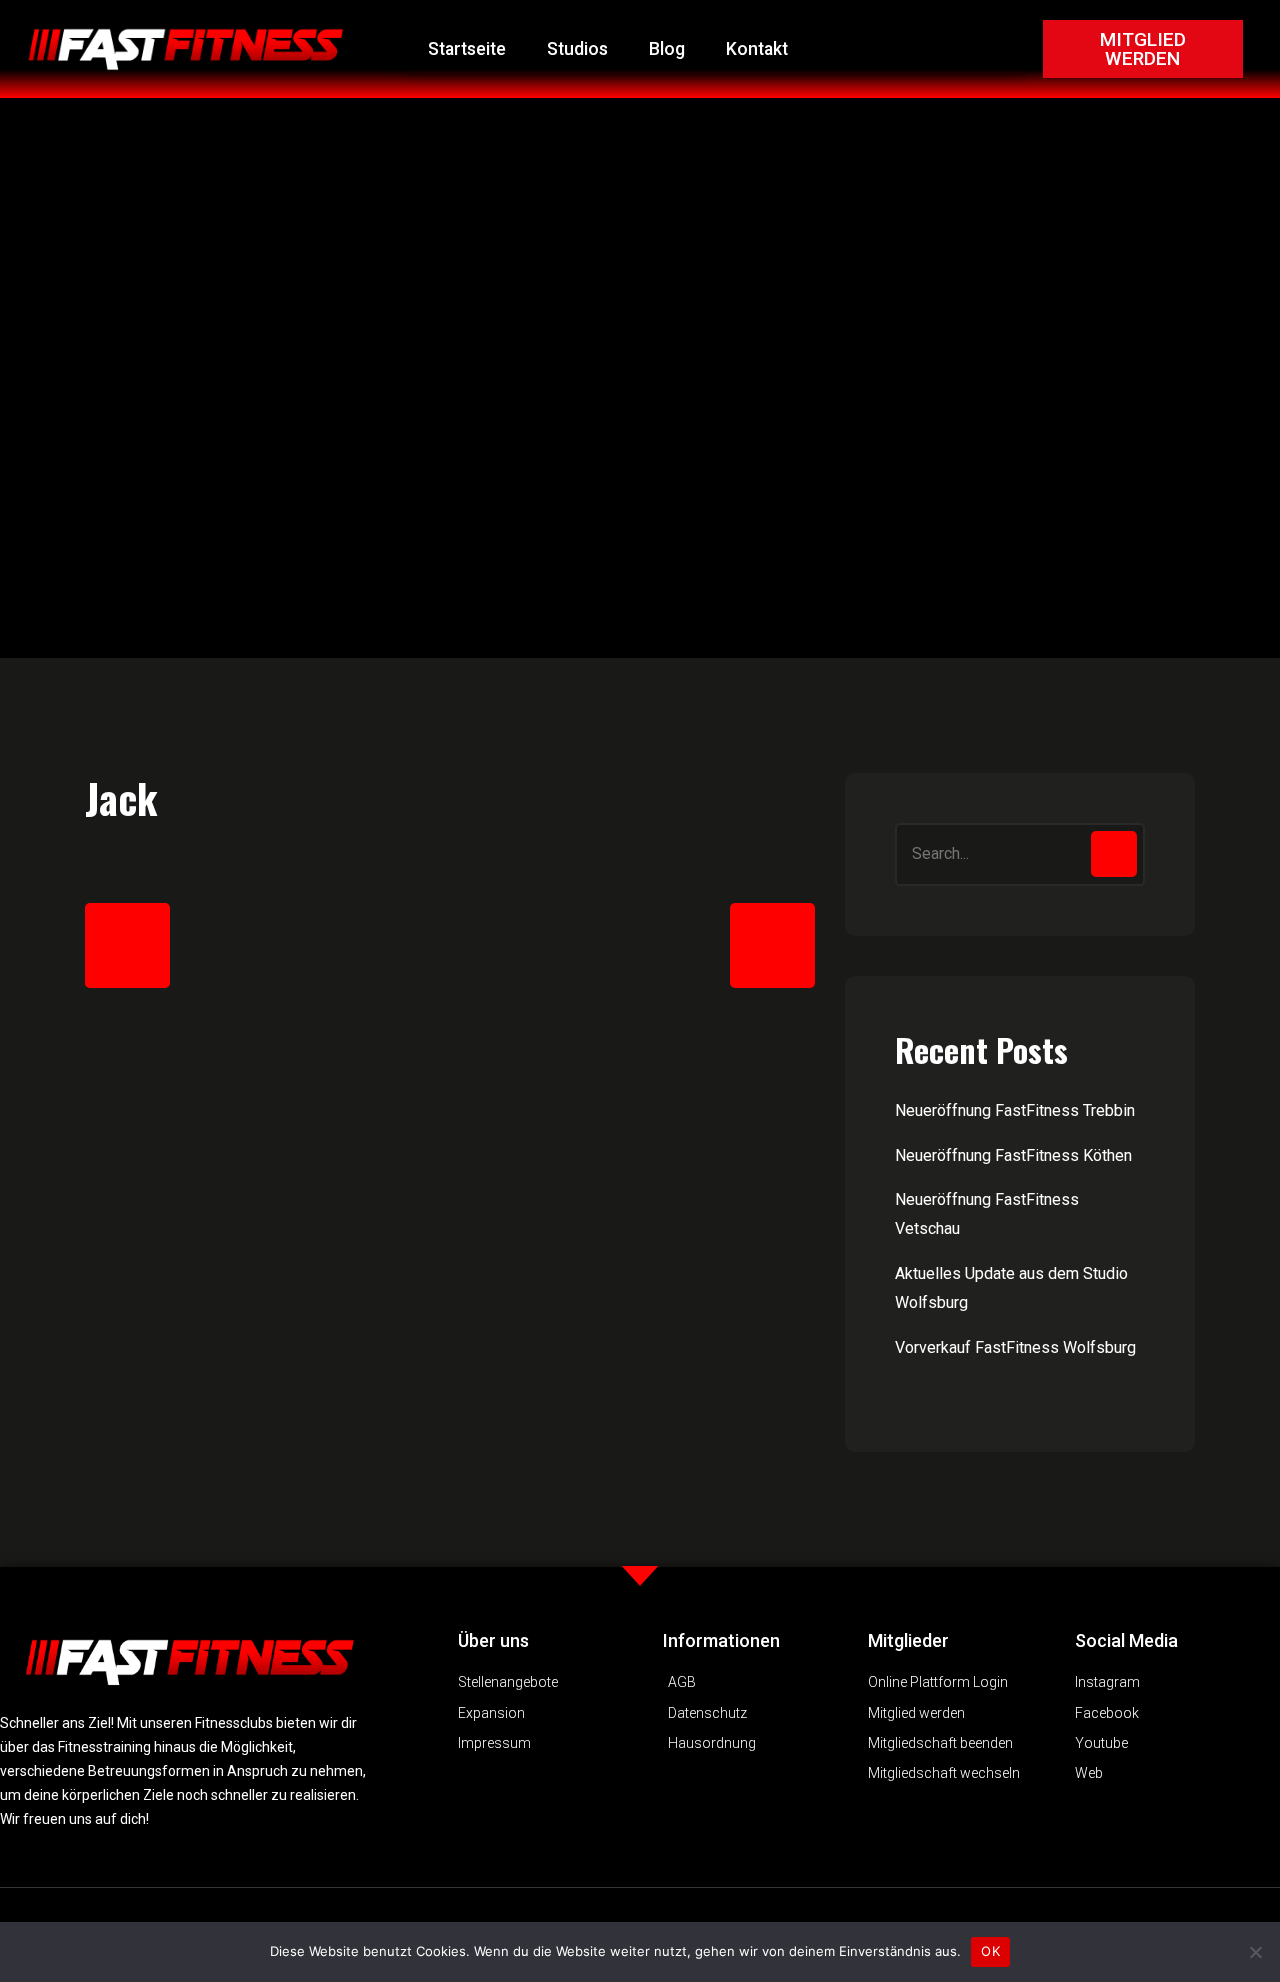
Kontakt (757, 49)
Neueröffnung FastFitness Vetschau (987, 1214)
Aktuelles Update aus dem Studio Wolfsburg (1011, 1288)
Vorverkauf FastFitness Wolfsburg (1015, 1347)
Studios (577, 49)
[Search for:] (1020, 854)
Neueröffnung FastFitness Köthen (1013, 1155)
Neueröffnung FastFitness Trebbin (1015, 1110)
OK (990, 1951)
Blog (667, 49)
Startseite (467, 49)
